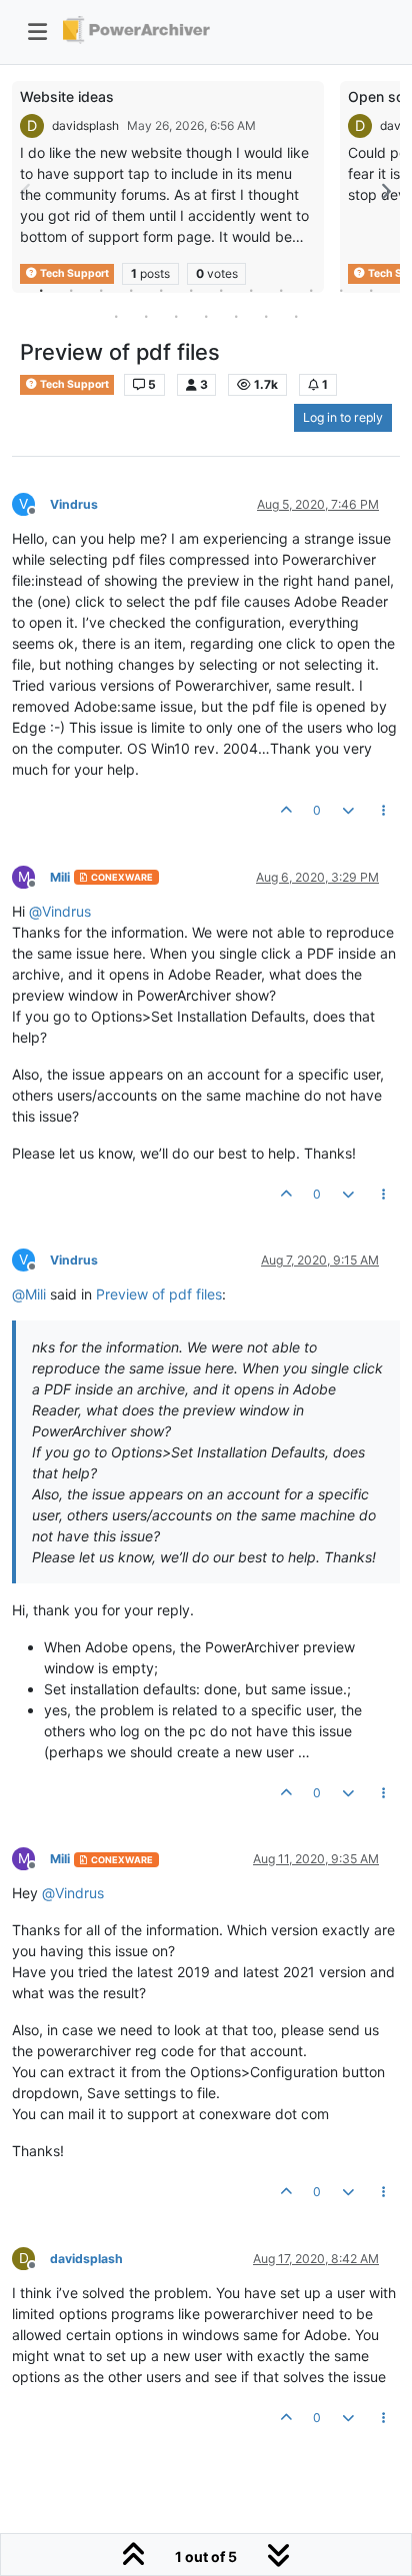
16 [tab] (206, 316)
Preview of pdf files (159, 1294)
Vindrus (74, 504)
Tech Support (73, 384)
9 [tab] (281, 290)
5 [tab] (161, 290)
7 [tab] (221, 290)
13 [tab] (116, 316)
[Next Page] (385, 191)
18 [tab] (266, 316)
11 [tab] (341, 290)
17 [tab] (236, 316)
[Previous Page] (27, 191)
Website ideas (67, 96)
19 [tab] (296, 316)
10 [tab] (311, 290)
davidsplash (85, 125)
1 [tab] (41, 290)
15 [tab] (176, 316)
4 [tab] (131, 290)
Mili (60, 877)
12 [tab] (371, 290)
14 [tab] (146, 316)
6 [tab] (191, 290)
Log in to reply (343, 417)
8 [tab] (251, 290)
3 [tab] (101, 290)
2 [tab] (71, 290)
